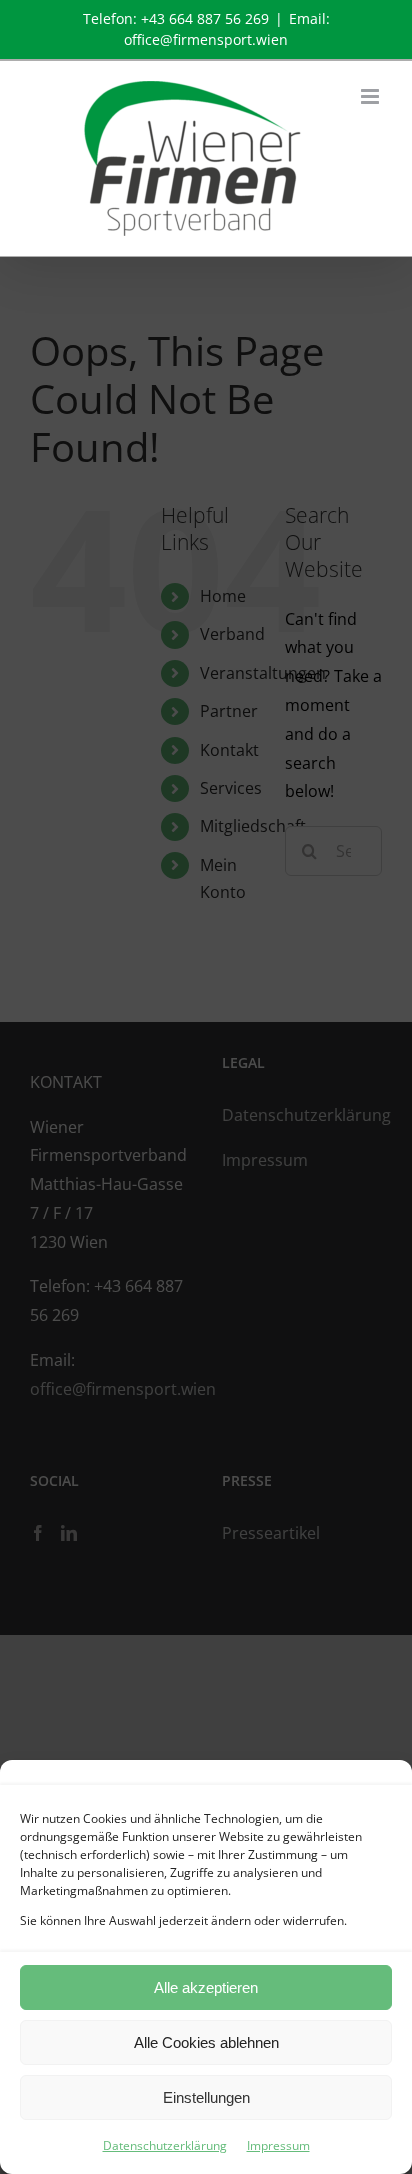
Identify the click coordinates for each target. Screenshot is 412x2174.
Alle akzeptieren (206, 1987)
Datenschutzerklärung (165, 2145)
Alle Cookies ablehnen (206, 2042)
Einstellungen (206, 2097)
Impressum (278, 2145)
